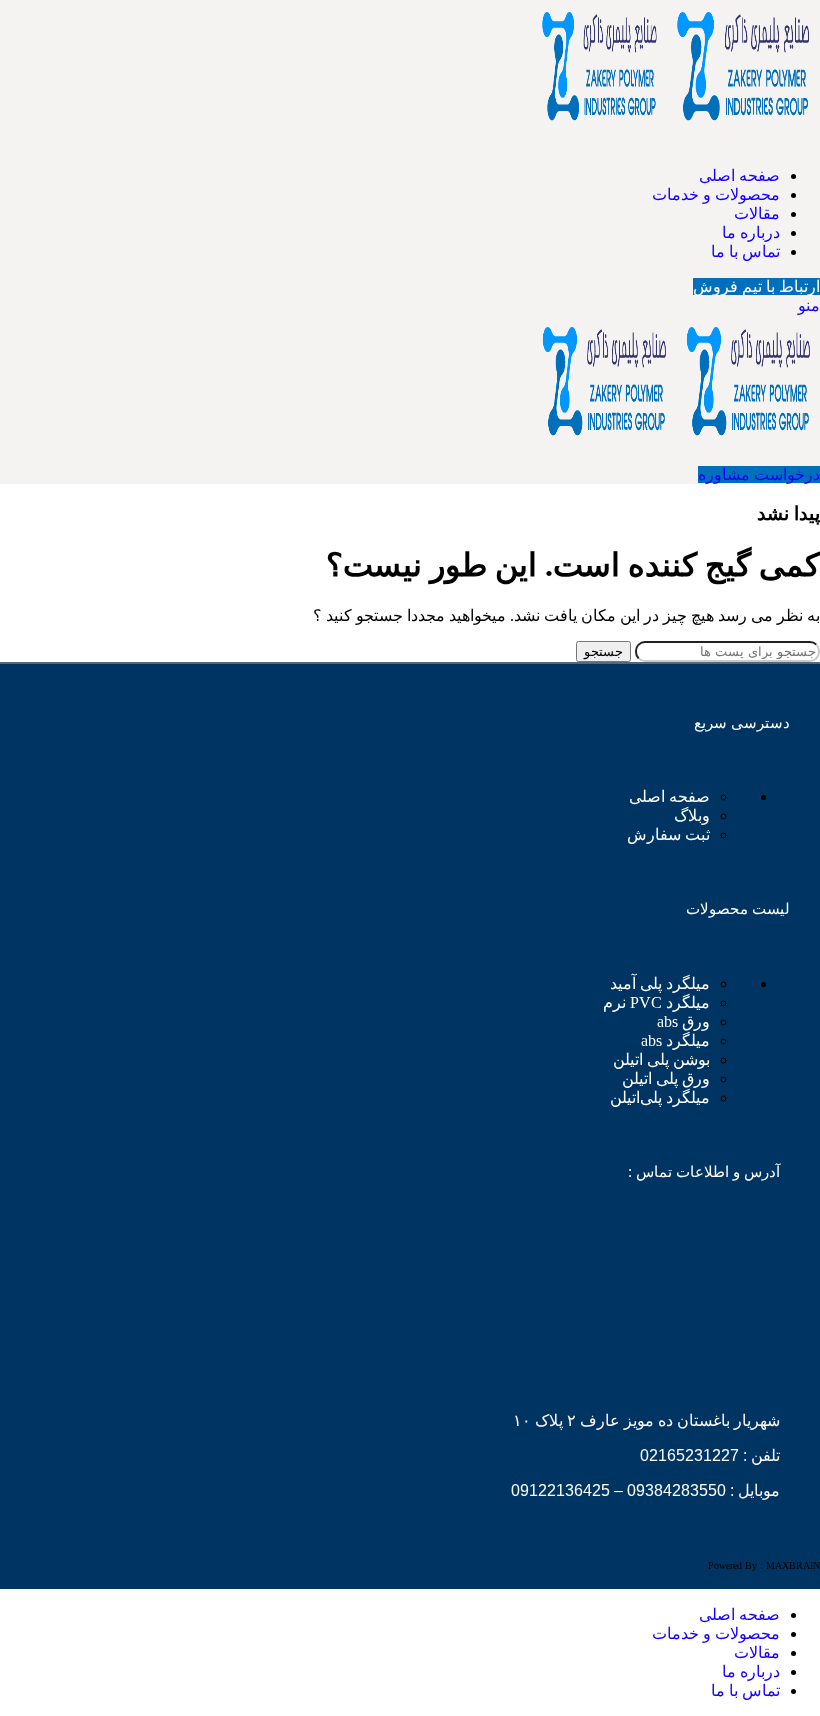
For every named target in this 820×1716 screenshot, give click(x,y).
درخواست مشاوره (759, 474)
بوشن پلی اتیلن (661, 1059)
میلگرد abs (675, 1040)
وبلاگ (692, 815)
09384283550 (676, 1490)
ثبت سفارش (668, 834)
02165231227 (689, 1455)
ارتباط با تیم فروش (756, 286)
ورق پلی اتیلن (666, 1078)
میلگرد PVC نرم (656, 1002)
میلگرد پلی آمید (660, 983)
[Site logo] (743, 140)
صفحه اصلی (669, 796)
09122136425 (560, 1490)
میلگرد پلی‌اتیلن (660, 1097)
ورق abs (683, 1021)
